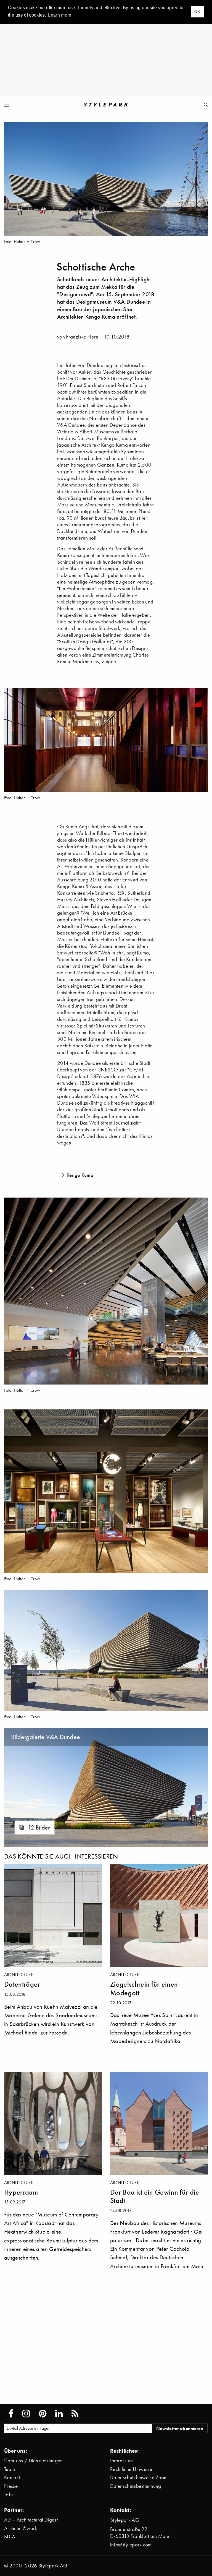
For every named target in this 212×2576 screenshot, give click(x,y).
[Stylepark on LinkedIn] (59, 2414)
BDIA (10, 2537)
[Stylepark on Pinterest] (43, 2414)
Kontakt (12, 2477)
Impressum (121, 2461)
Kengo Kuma (114, 445)
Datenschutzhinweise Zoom (139, 2477)
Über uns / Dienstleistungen (34, 2461)
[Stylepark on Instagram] (26, 2414)
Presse (11, 2486)
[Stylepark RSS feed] (75, 2414)
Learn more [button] (60, 15)
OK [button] (197, 12)
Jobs (9, 2495)
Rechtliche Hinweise (131, 2469)
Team (10, 2469)
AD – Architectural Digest (31, 2520)
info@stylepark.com (131, 2545)
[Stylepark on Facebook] (11, 2414)
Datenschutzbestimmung (136, 2486)
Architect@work (21, 2528)
